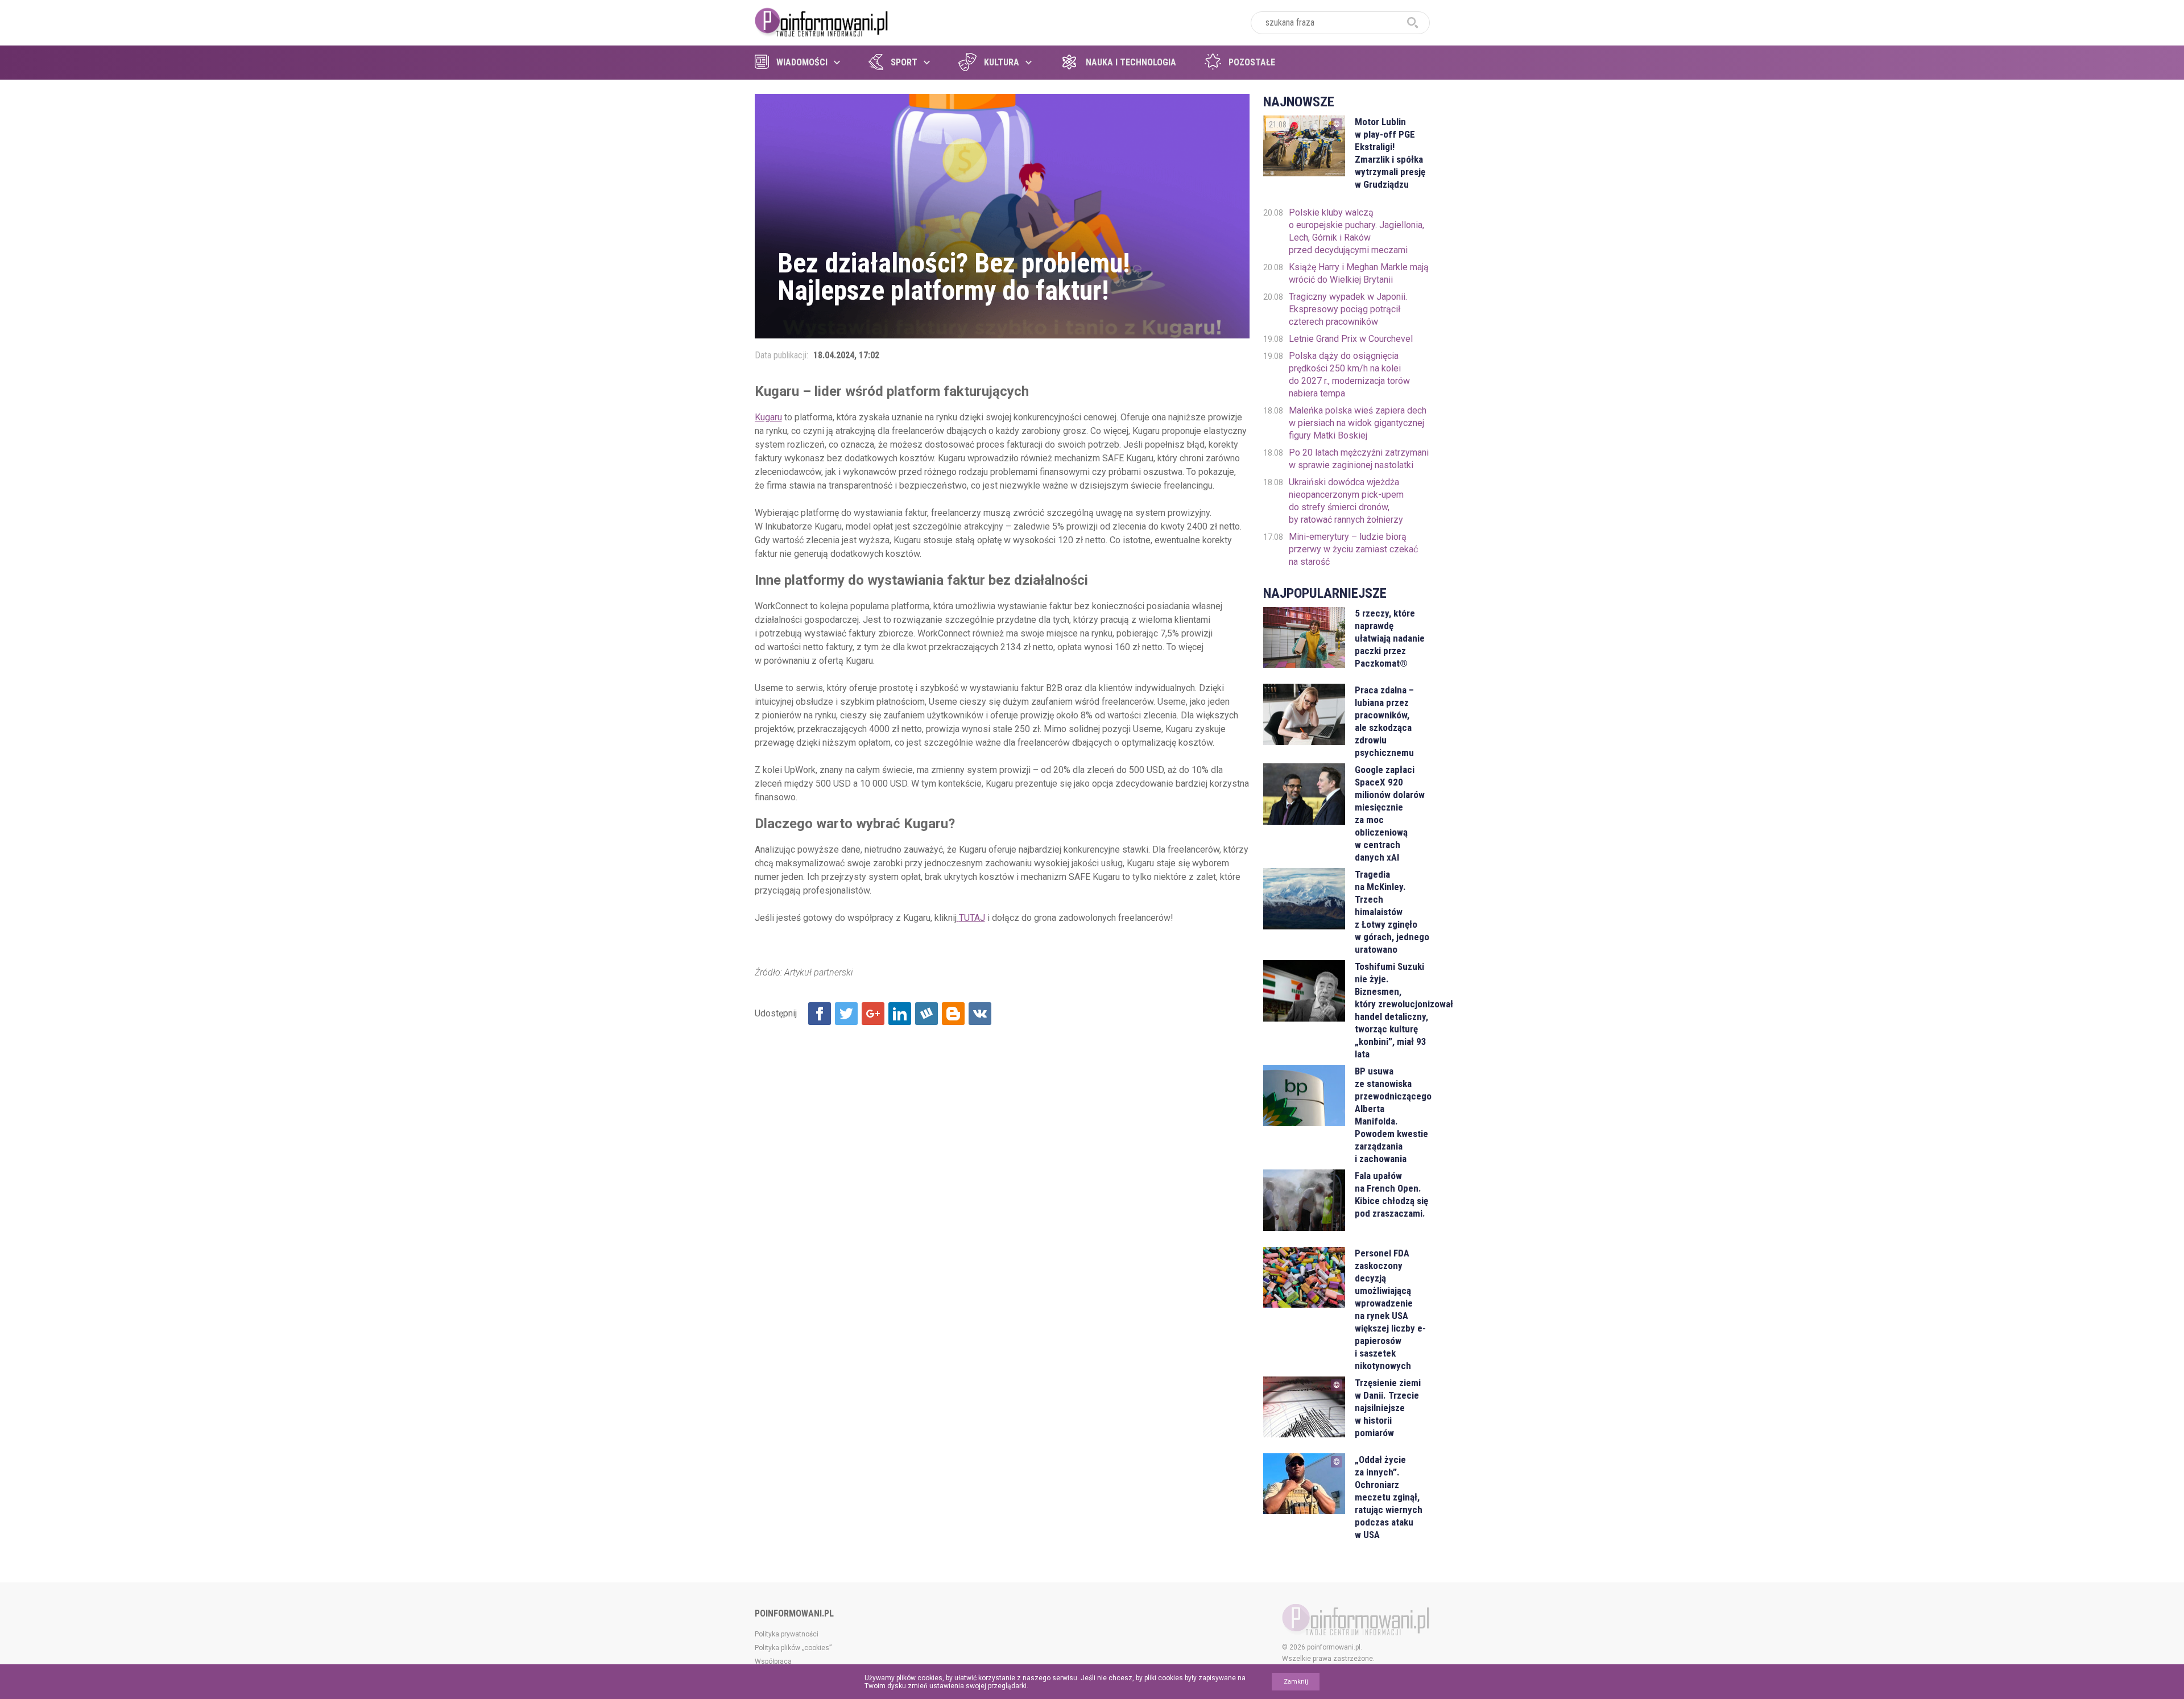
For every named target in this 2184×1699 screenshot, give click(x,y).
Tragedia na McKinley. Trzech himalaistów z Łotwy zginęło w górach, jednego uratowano (1392, 912)
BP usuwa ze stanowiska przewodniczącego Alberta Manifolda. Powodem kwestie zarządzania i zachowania (1392, 1115)
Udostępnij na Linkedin (900, 1014)
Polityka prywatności (787, 1634)
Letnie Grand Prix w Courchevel (1351, 339)
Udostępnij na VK (980, 1014)
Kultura (1002, 62)
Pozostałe (1252, 62)
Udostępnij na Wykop (926, 1014)
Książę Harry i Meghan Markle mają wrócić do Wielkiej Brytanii (1359, 273)
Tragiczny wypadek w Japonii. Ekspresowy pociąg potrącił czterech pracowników (1348, 309)
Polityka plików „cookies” (793, 1648)
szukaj (1413, 23)
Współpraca (773, 1661)
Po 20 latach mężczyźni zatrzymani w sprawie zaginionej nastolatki (1359, 459)
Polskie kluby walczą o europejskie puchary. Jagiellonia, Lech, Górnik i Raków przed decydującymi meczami (1356, 231)
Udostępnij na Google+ (873, 1014)
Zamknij (1296, 1682)
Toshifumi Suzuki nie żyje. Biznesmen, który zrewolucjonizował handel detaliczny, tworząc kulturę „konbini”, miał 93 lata (1392, 1010)
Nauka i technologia (1131, 62)
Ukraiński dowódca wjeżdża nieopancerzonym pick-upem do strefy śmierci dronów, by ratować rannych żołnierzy (1346, 501)
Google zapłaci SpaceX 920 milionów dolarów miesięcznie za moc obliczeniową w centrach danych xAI (1390, 813)
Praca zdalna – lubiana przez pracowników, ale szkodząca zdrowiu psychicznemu (1384, 721)
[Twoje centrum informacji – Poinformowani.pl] (822, 21)
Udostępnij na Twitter (846, 1014)
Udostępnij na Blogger (953, 1014)
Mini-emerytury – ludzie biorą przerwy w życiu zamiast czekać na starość (1353, 549)
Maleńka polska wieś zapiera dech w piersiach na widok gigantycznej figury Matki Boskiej (1358, 423)
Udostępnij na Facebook (820, 1014)
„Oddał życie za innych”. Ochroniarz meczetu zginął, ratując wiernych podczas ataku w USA (1389, 1497)
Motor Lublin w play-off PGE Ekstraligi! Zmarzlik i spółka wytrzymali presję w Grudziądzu (1390, 153)
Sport (904, 62)
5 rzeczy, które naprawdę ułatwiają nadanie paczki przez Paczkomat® (1390, 638)
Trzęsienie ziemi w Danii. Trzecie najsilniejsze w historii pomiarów (1388, 1408)
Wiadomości (802, 62)
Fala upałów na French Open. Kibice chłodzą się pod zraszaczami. (1391, 1194)
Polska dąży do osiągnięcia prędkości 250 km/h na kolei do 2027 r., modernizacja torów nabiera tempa (1349, 375)
